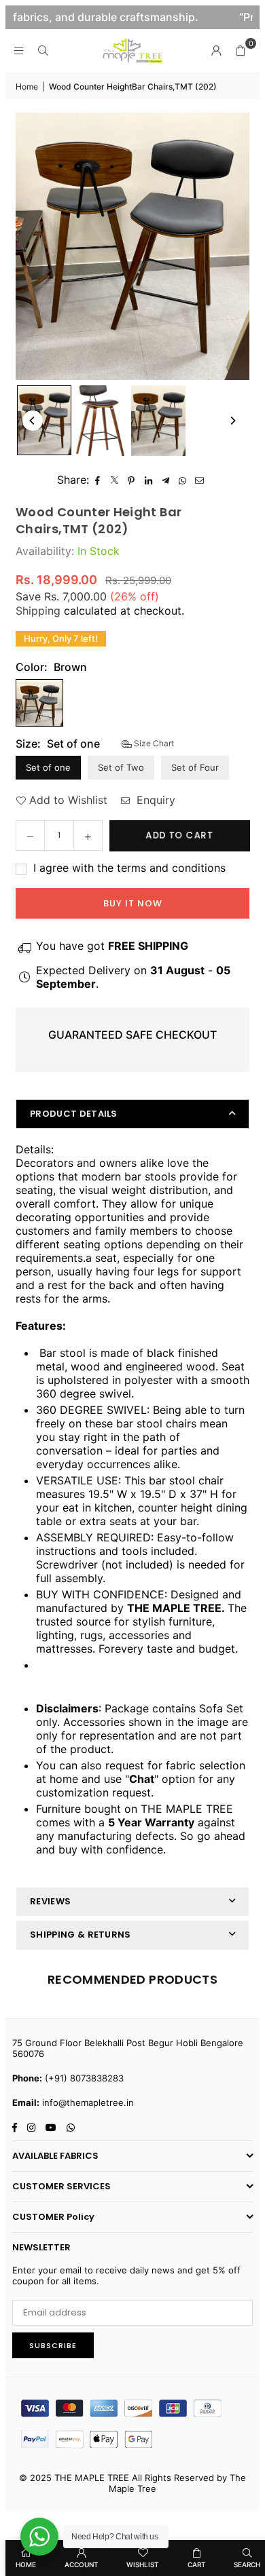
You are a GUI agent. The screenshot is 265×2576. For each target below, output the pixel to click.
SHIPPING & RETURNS (81, 1935)
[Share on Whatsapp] (182, 480)
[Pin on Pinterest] (131, 480)
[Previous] (33, 421)
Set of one (48, 767)
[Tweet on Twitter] (114, 480)
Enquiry (154, 800)
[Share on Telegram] (165, 480)
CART (197, 2564)
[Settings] (216, 50)
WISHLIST (143, 2564)
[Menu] (18, 50)
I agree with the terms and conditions (128, 868)
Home (27, 86)
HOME (26, 2564)
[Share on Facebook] (98, 480)
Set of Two (121, 767)
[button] (241, 50)
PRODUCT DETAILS (74, 1114)
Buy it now (133, 903)
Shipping (38, 611)
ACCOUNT (82, 2564)
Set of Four (195, 767)
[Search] (43, 50)
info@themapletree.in (88, 2102)
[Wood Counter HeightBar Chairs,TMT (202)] (44, 420)
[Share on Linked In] (148, 480)
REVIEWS (50, 1901)
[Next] (232, 421)
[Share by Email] (199, 480)
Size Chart (153, 743)
